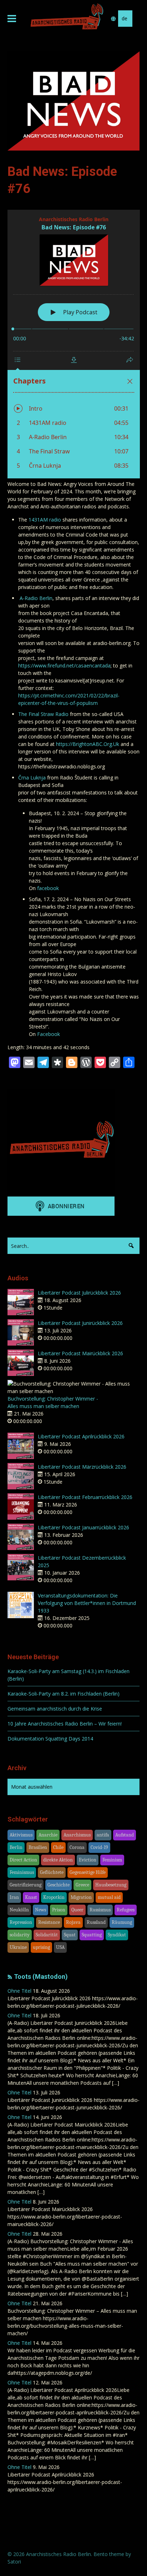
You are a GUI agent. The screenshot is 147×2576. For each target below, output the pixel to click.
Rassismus (100, 1910)
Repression (21, 1922)
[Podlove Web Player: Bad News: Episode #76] (74, 344)
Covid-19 (99, 1847)
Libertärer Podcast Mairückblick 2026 (80, 1353)
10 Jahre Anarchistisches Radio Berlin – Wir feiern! (65, 1724)
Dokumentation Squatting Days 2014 (50, 1739)
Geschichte (59, 1885)
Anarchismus (77, 1835)
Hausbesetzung (111, 1885)
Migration (81, 1897)
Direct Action (23, 1860)
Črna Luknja (32, 778)
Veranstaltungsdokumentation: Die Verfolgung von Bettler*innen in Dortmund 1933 (87, 1603)
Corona (77, 1847)
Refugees (126, 1910)
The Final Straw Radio (43, 714)
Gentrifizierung (26, 1885)
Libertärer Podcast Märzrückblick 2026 (82, 1467)
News (40, 1910)
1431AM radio (45, 520)
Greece (82, 1885)
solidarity (20, 1935)
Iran (14, 1897)
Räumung (122, 1922)
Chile (58, 1847)
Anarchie (48, 1835)
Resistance (49, 1922)
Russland (96, 1922)
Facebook (49, 1034)
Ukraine (18, 1947)
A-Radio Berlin (36, 598)
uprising (41, 1947)
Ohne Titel (19, 1991)
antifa (103, 1835)
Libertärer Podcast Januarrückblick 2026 (83, 1527)
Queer (77, 1910)
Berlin (16, 1847)
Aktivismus (21, 1835)
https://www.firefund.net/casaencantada (64, 665)
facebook (48, 888)
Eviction (88, 1860)
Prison (59, 1910)
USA (60, 1947)
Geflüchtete (52, 1872)
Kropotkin (54, 1897)
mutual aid (109, 1897)
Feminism (112, 1860)
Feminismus (22, 1872)
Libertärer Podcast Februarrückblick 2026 (85, 1497)
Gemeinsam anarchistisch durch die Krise (55, 1709)
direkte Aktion (58, 1860)
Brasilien (38, 1847)
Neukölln (19, 1910)
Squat (70, 1935)
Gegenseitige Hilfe (88, 1872)
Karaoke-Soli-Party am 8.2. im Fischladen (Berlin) (64, 1694)
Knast (31, 1897)
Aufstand (125, 1835)
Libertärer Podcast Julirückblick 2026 (79, 1293)
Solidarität (47, 1935)
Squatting (92, 1935)
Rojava (73, 1922)
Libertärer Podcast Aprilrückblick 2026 (81, 1436)
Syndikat (117, 1935)
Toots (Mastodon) (41, 1977)
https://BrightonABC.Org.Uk (88, 744)
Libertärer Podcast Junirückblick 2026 (80, 1323)
